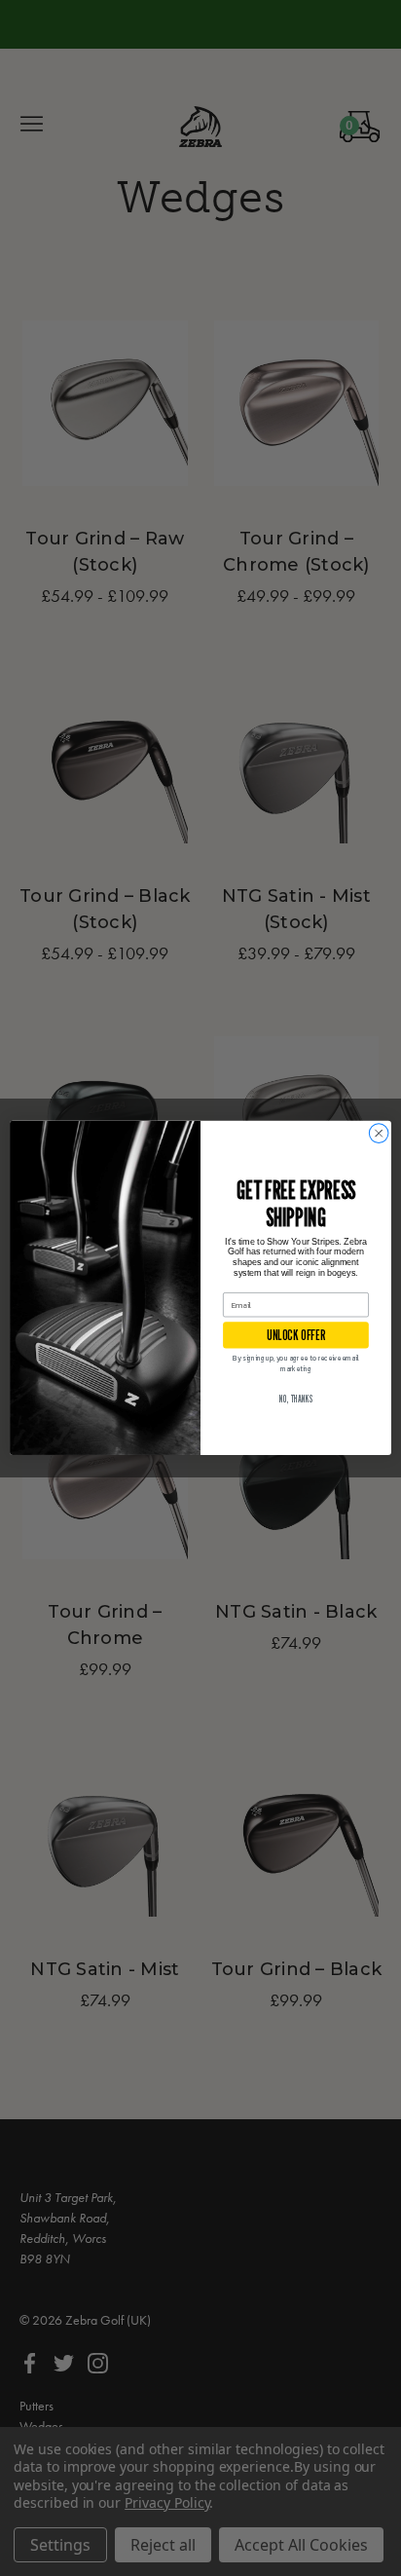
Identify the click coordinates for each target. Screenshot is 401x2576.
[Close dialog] (379, 1134)
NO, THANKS (296, 1400)
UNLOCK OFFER (295, 1335)
